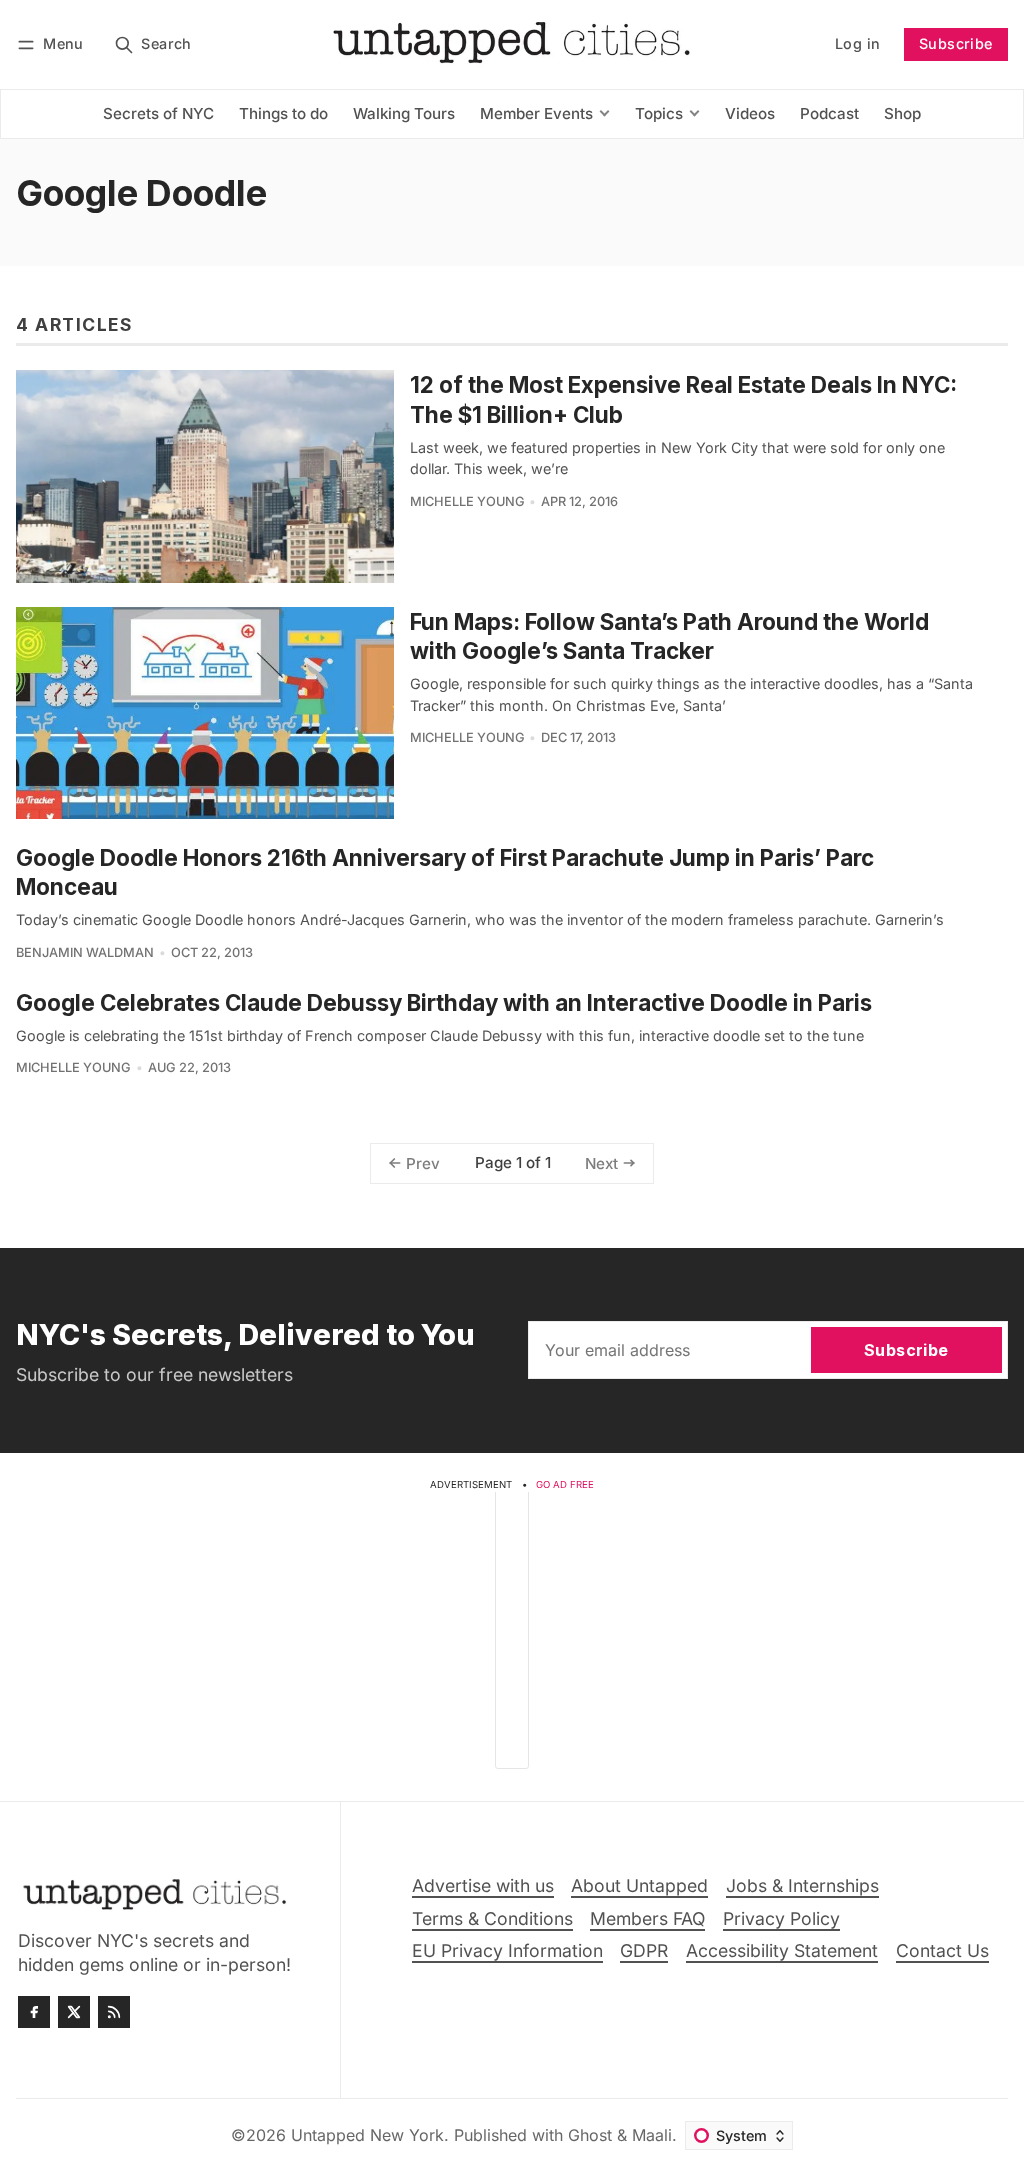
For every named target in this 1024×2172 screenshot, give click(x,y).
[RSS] (114, 2012)
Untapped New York (367, 2135)
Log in (857, 43)
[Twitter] (74, 2012)
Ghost (590, 2135)
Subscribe (956, 43)
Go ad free (565, 1484)
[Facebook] (34, 2012)
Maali (652, 2135)
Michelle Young (467, 501)
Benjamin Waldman (85, 952)
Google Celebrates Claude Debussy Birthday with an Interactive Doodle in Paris (444, 1002)
